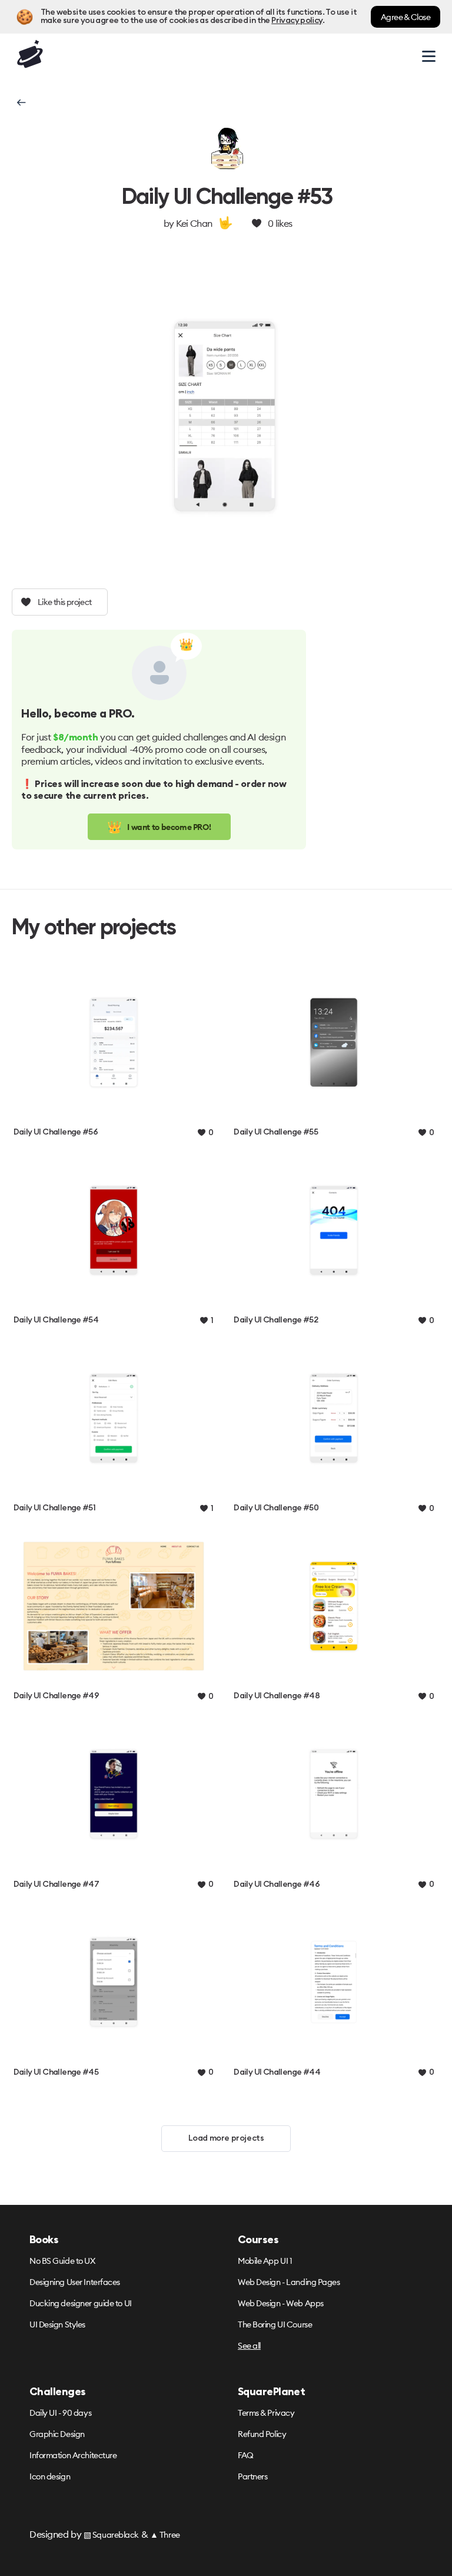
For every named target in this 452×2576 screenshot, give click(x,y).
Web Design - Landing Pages (289, 2282)
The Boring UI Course (275, 2324)
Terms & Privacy (266, 2413)
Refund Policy (262, 2434)
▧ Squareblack (111, 2535)
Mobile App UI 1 (265, 2261)
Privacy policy (297, 21)
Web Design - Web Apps (281, 2303)
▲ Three (165, 2535)
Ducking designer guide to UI (81, 2303)
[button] (20, 102)
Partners (252, 2476)
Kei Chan (194, 223)
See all (249, 2346)
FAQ (246, 2455)
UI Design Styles (57, 2324)
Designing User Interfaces (75, 2282)
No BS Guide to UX (62, 2261)
